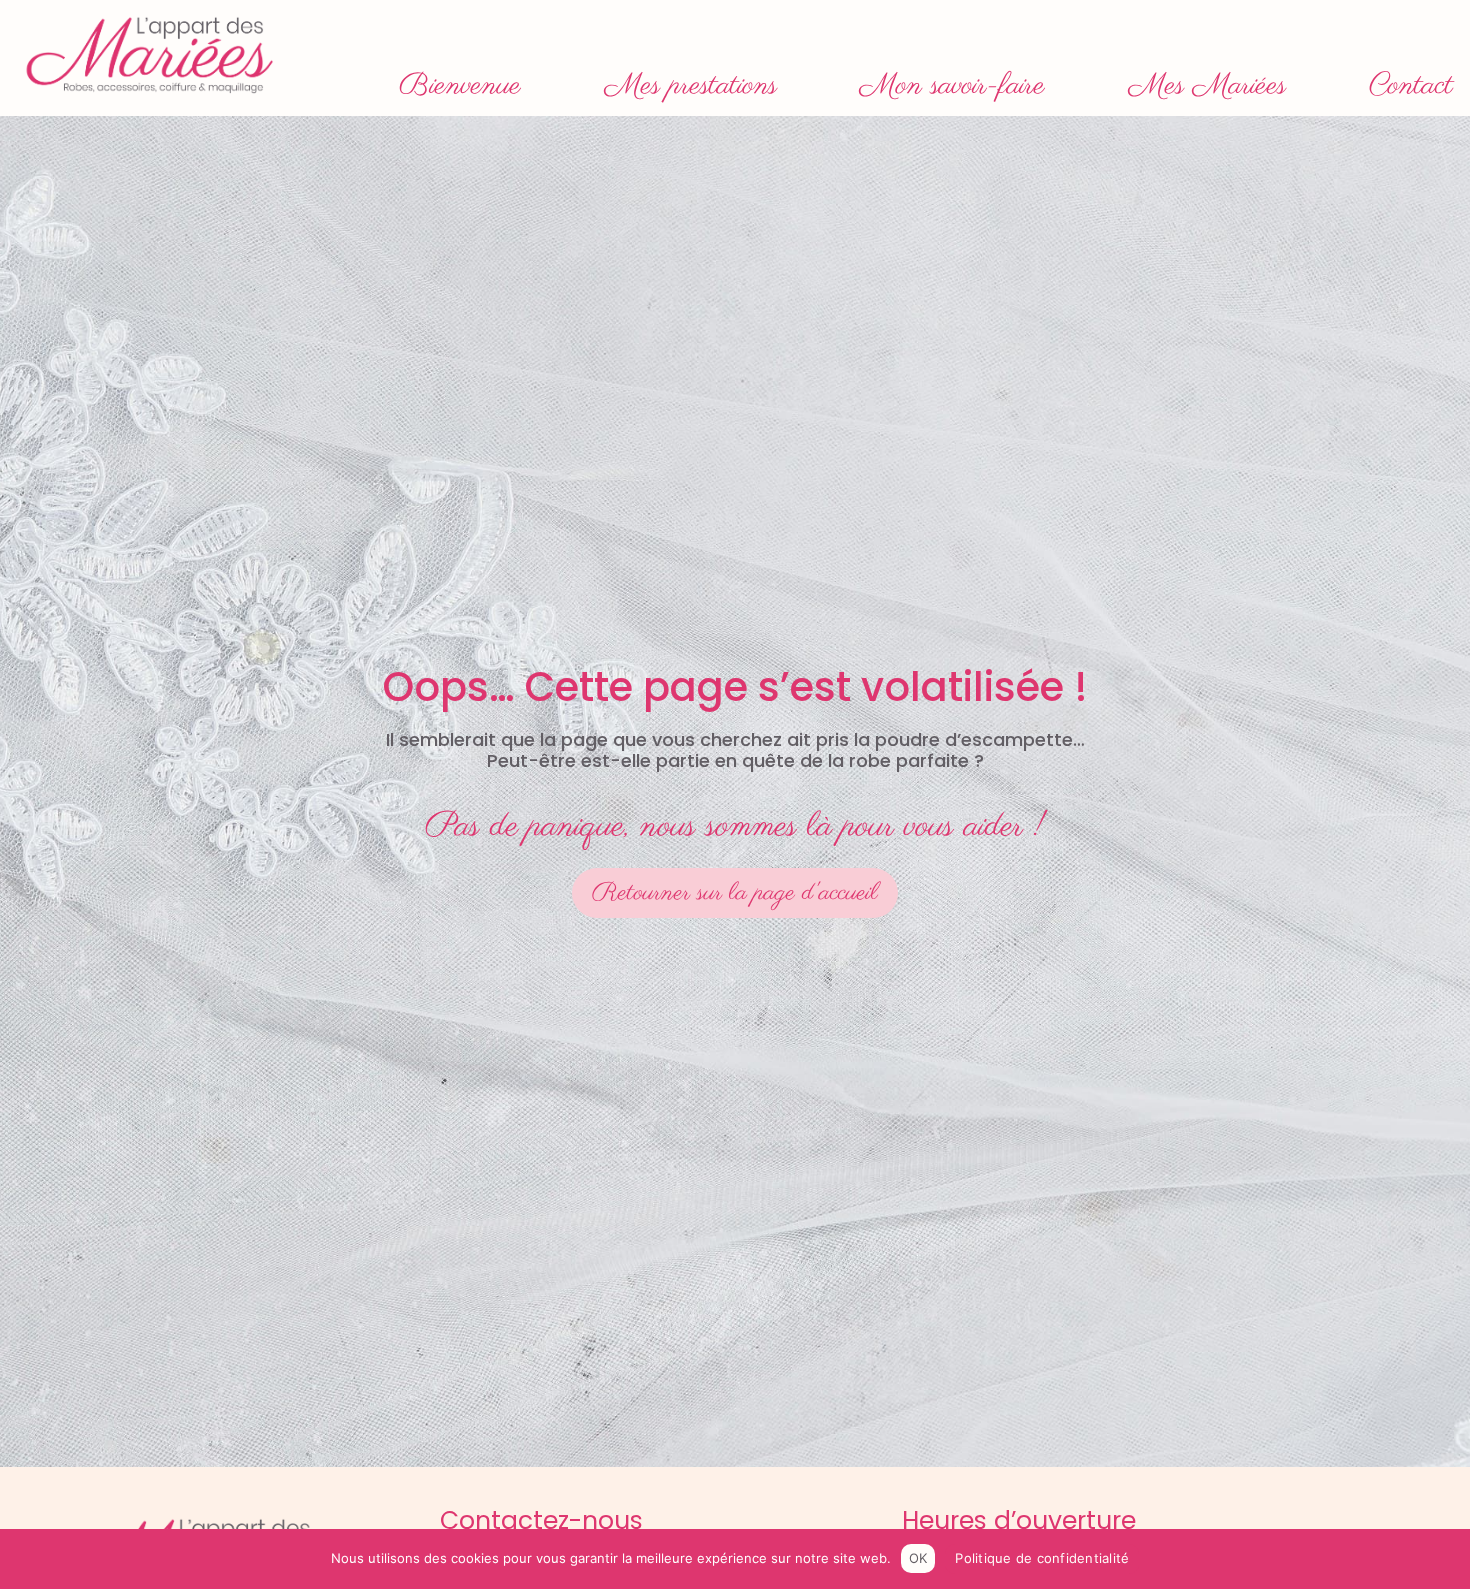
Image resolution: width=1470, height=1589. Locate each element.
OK (918, 1558)
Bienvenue (460, 86)
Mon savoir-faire (952, 86)
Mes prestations (691, 86)
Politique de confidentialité (1042, 1558)
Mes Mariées (1207, 86)
